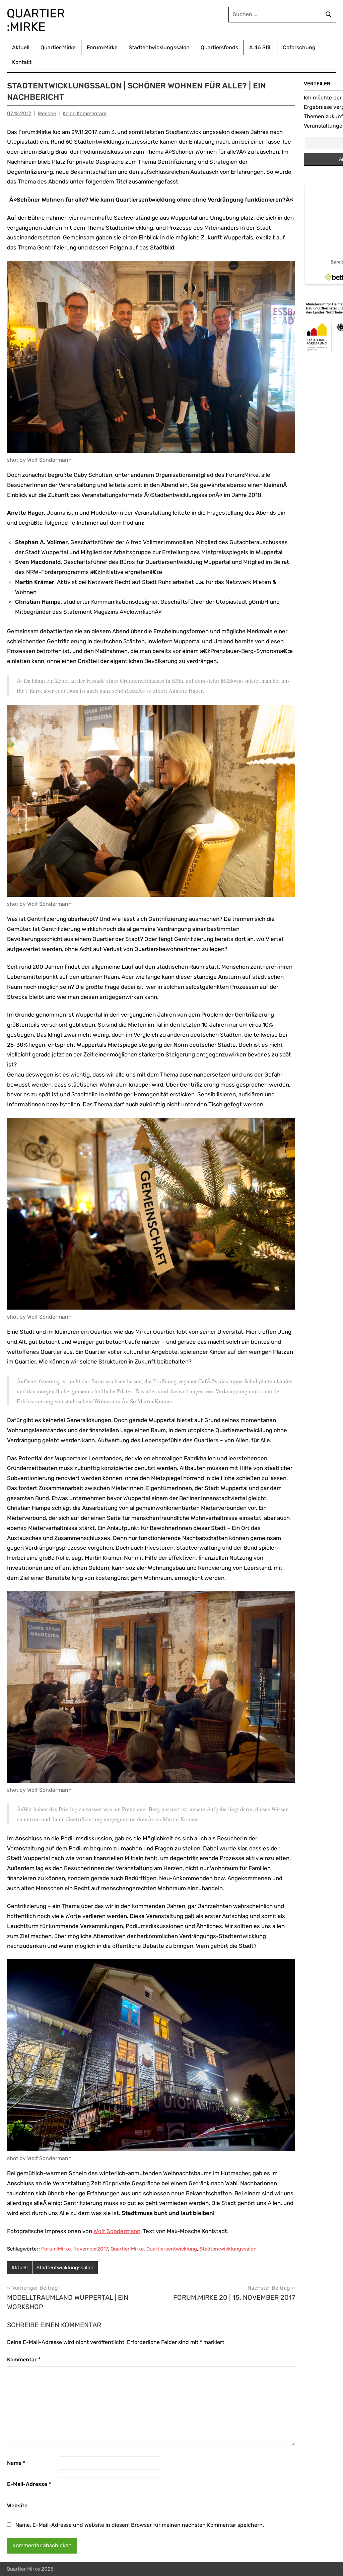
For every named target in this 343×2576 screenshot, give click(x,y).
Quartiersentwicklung (172, 2249)
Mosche (47, 114)
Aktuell (21, 47)
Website (17, 2506)
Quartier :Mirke (37, 20)
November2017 (91, 2249)
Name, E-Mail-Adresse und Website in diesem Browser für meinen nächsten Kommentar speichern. (140, 2525)
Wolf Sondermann (117, 2231)
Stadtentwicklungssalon (159, 47)
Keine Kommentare (85, 114)
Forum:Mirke (102, 47)
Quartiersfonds (219, 47)
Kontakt (22, 62)
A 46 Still (260, 47)
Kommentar (24, 2360)
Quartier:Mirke (58, 47)
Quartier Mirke (127, 2249)
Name (16, 2463)
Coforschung (299, 47)
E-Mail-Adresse (29, 2484)
